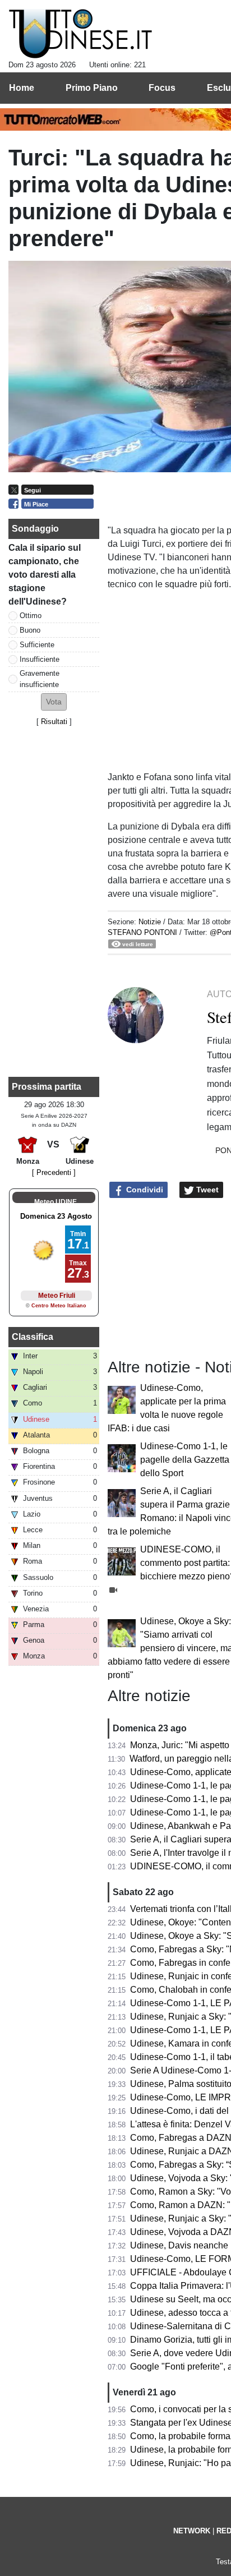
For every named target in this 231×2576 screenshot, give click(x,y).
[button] (54, 702)
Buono (30, 630)
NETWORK (192, 2531)
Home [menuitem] (22, 88)
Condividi (144, 1190)
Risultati (54, 722)
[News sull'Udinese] (80, 34)
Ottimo (31, 616)
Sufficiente (37, 645)
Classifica (33, 1337)
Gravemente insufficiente (40, 679)
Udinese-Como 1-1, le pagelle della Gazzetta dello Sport (185, 1460)
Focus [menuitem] (162, 88)
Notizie (150, 922)
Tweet (206, 1190)
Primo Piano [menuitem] (92, 88)
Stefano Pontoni (142, 932)
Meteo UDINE (56, 1202)
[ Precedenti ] (54, 1172)
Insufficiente (40, 659)
